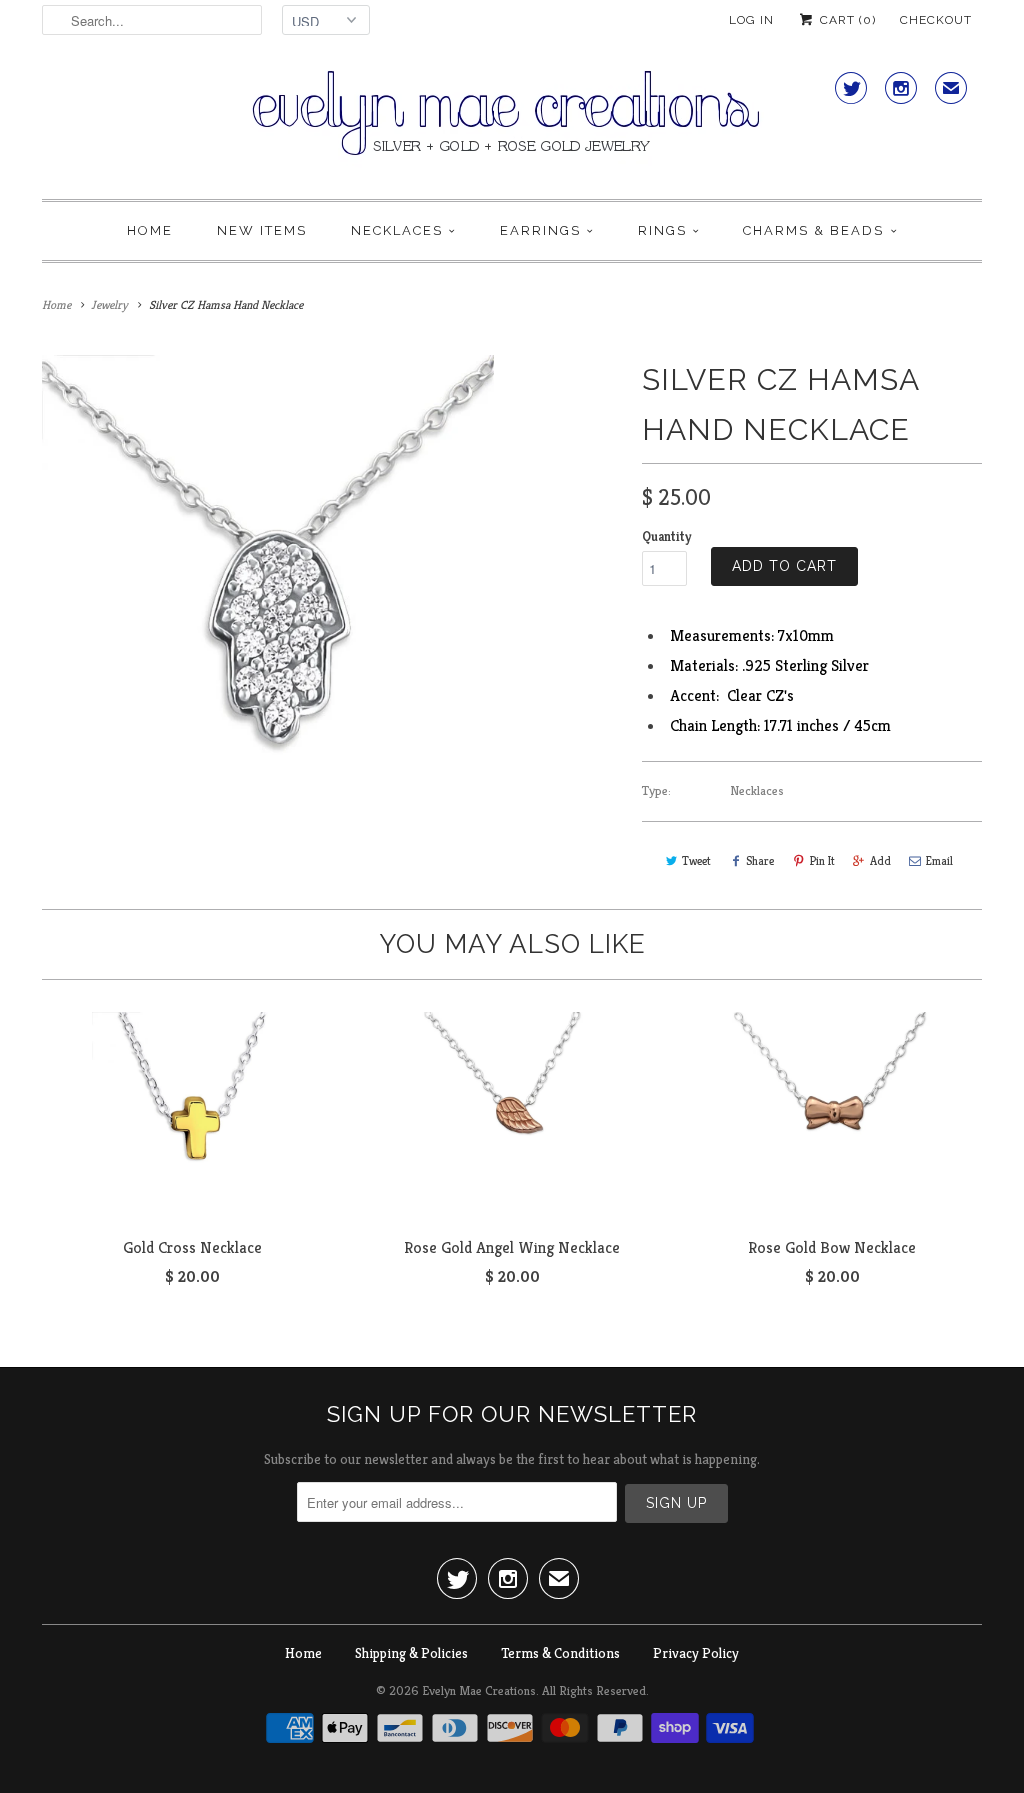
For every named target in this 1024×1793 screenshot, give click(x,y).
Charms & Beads (813, 230)
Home (150, 230)
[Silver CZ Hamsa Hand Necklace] (268, 581)
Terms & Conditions (560, 1653)
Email (939, 860)
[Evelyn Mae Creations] (512, 124)
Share (760, 860)
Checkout (936, 20)
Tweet (696, 860)
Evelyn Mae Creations (479, 1690)
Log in (751, 20)
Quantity (666, 536)
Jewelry (109, 304)
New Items (262, 230)
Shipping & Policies (411, 1653)
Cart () (846, 20)
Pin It (822, 860)
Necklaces (397, 230)
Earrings (540, 230)
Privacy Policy (696, 1653)
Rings (662, 230)
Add (880, 860)
